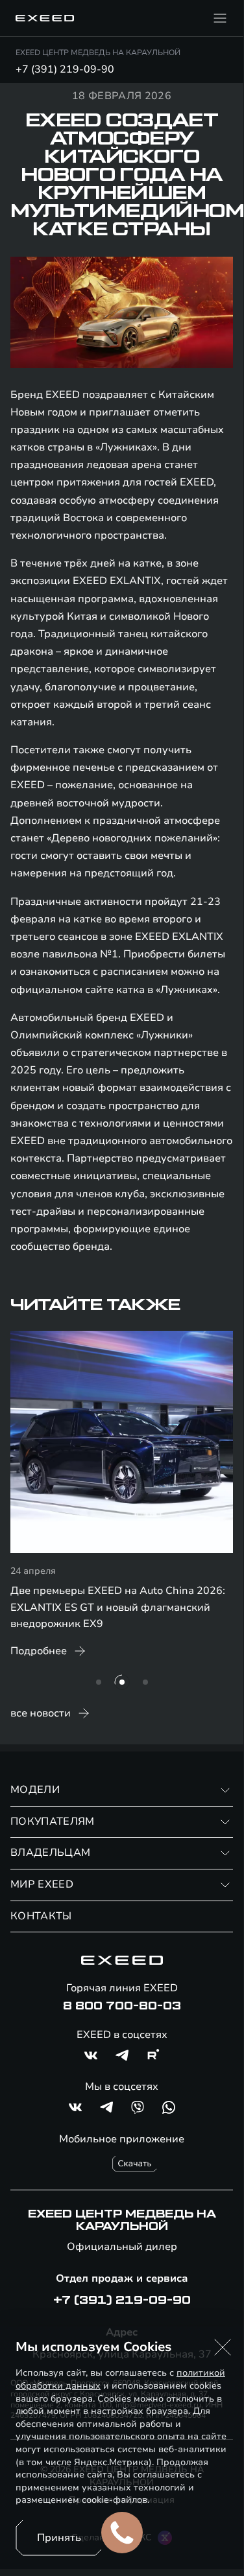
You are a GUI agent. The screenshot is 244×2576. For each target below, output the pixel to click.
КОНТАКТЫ (41, 1916)
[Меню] (220, 18)
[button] (223, 2347)
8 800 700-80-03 (122, 2006)
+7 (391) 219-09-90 (65, 69)
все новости (41, 1713)
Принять (59, 2538)
